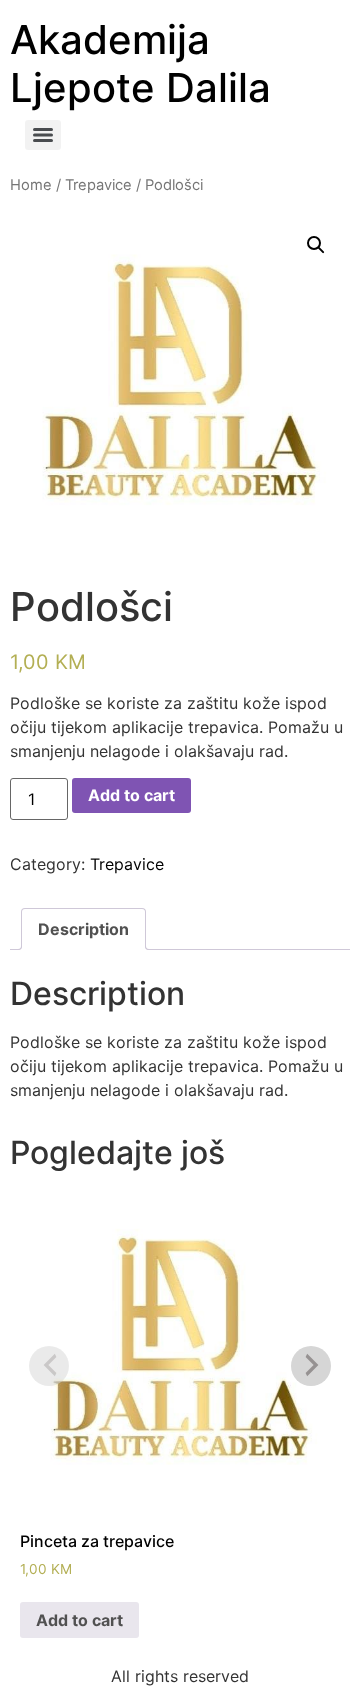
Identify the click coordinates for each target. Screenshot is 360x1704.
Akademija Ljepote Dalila (140, 63)
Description (83, 929)
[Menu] (43, 135)
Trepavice (98, 185)
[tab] (83, 929)
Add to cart (131, 795)
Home (31, 185)
